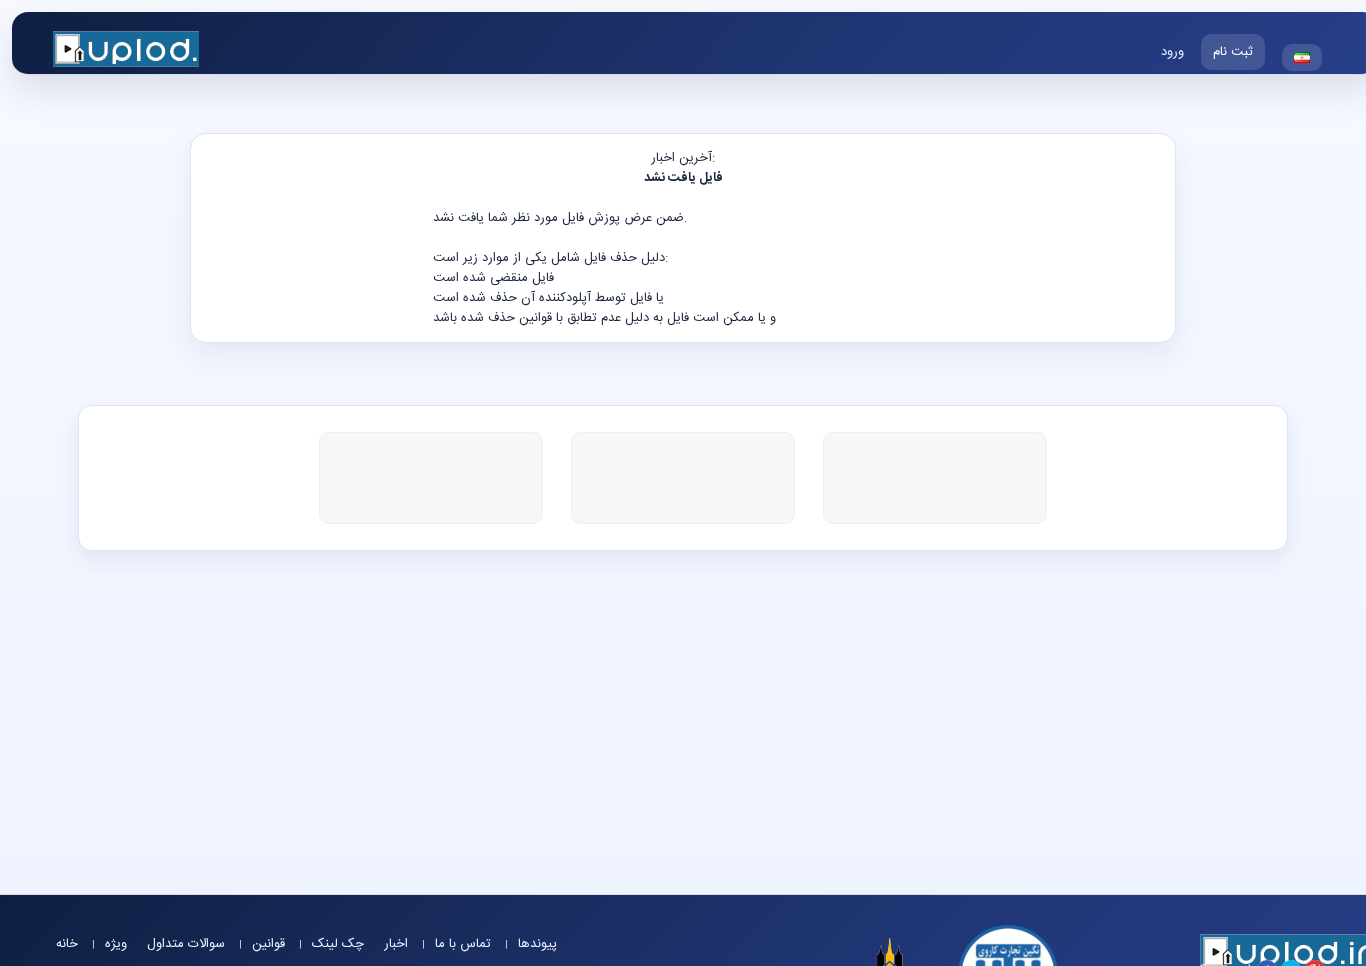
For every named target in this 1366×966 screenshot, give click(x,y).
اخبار (398, 944)
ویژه (116, 944)
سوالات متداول (188, 944)
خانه (69, 944)
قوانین (270, 944)
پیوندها (537, 944)
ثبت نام (1233, 52)
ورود (1172, 52)
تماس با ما (465, 944)
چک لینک (338, 944)
